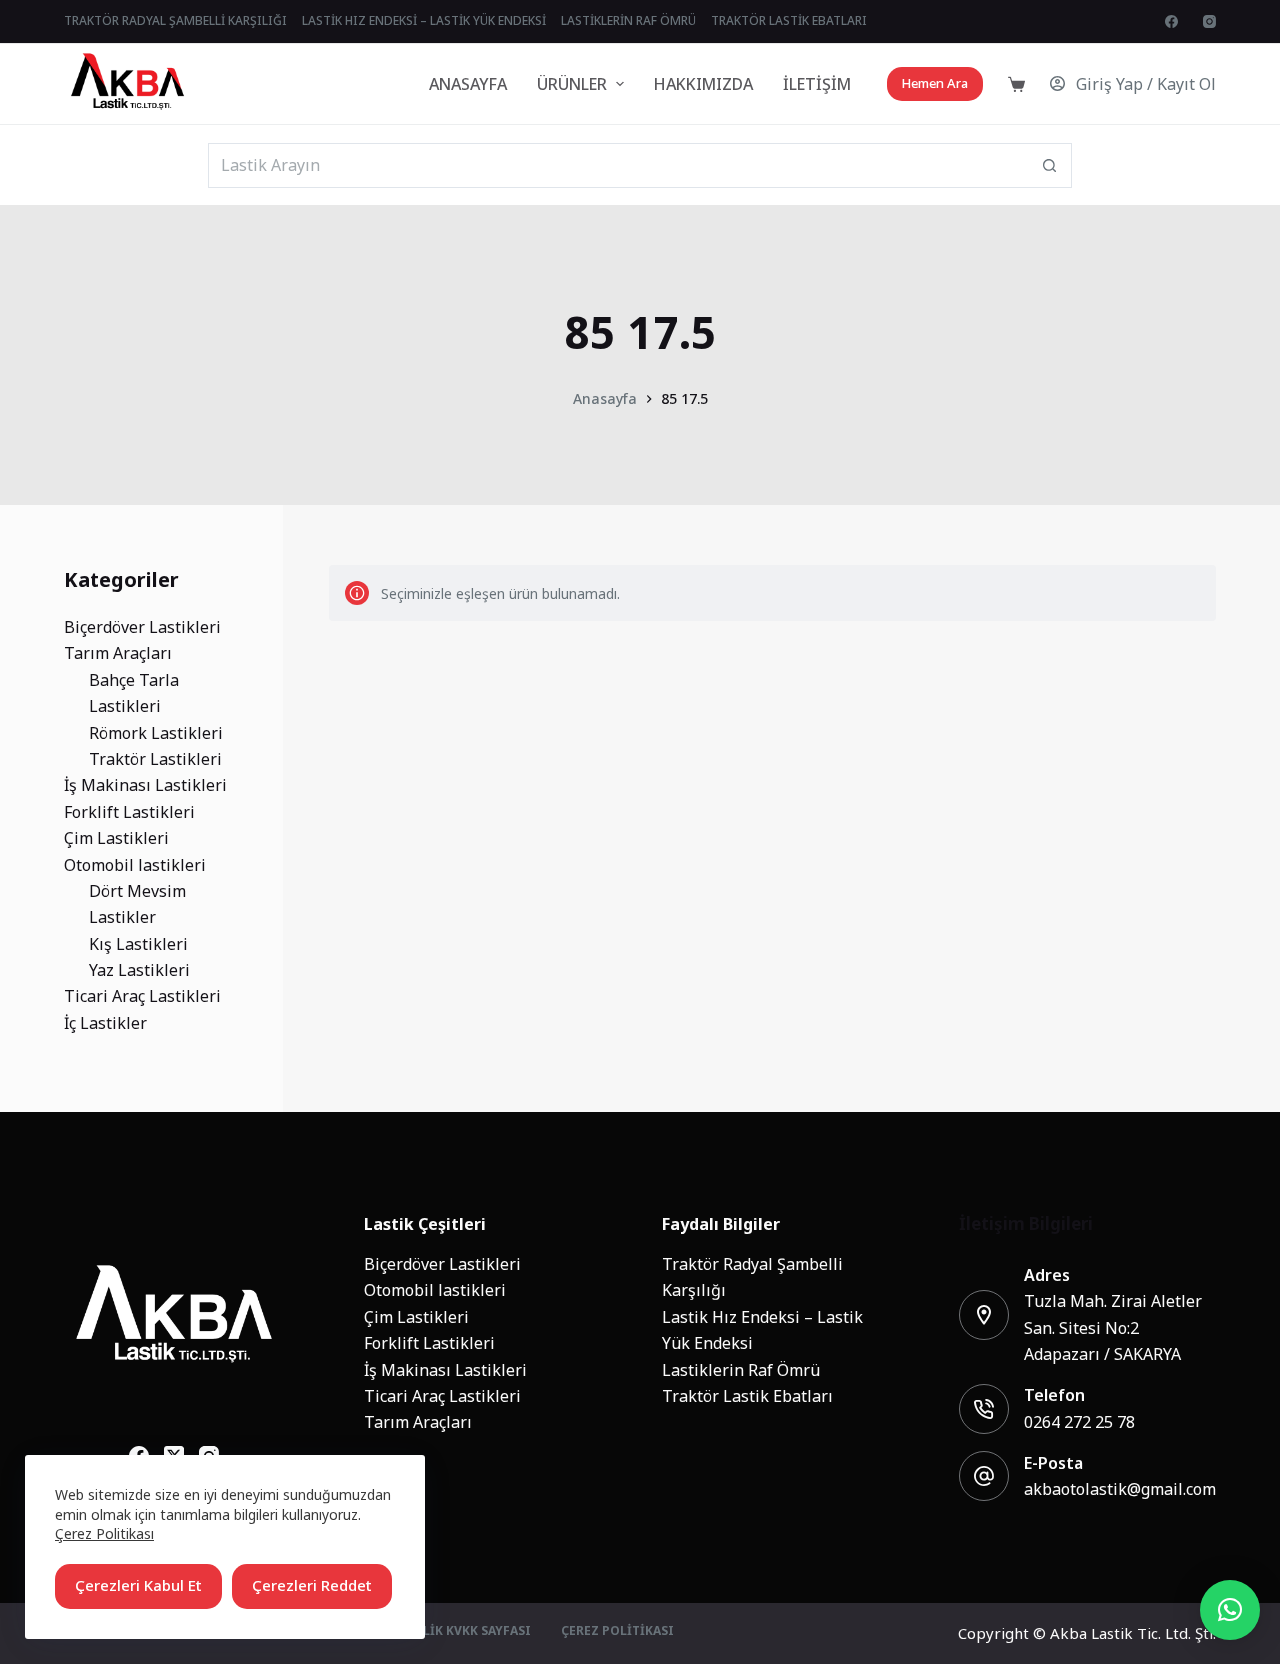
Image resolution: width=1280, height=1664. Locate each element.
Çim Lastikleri (416, 1317)
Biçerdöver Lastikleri (442, 1264)
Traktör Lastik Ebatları (747, 1396)
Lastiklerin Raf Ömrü (741, 1370)
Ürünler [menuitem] (572, 84)
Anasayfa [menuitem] (468, 84)
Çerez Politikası (104, 1533)
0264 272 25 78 (1079, 1422)
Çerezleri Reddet (312, 1585)
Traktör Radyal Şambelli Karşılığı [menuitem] (175, 21)
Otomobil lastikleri (435, 1290)
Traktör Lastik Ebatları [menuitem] (789, 21)
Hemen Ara (935, 83)
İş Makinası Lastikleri (445, 1370)
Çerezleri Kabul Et (138, 1585)
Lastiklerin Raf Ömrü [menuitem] (628, 21)
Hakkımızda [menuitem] (703, 84)
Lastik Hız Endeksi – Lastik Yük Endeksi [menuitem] (424, 21)
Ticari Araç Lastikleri (442, 1396)
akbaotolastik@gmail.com (1120, 1489)
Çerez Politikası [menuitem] (617, 1632)
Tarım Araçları (418, 1422)
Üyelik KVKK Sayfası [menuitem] (465, 1632)
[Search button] (1049, 165)
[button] (1230, 1610)
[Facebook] (1171, 21)
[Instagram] (1209, 21)
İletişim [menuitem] (817, 84)
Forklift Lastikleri (429, 1343)
